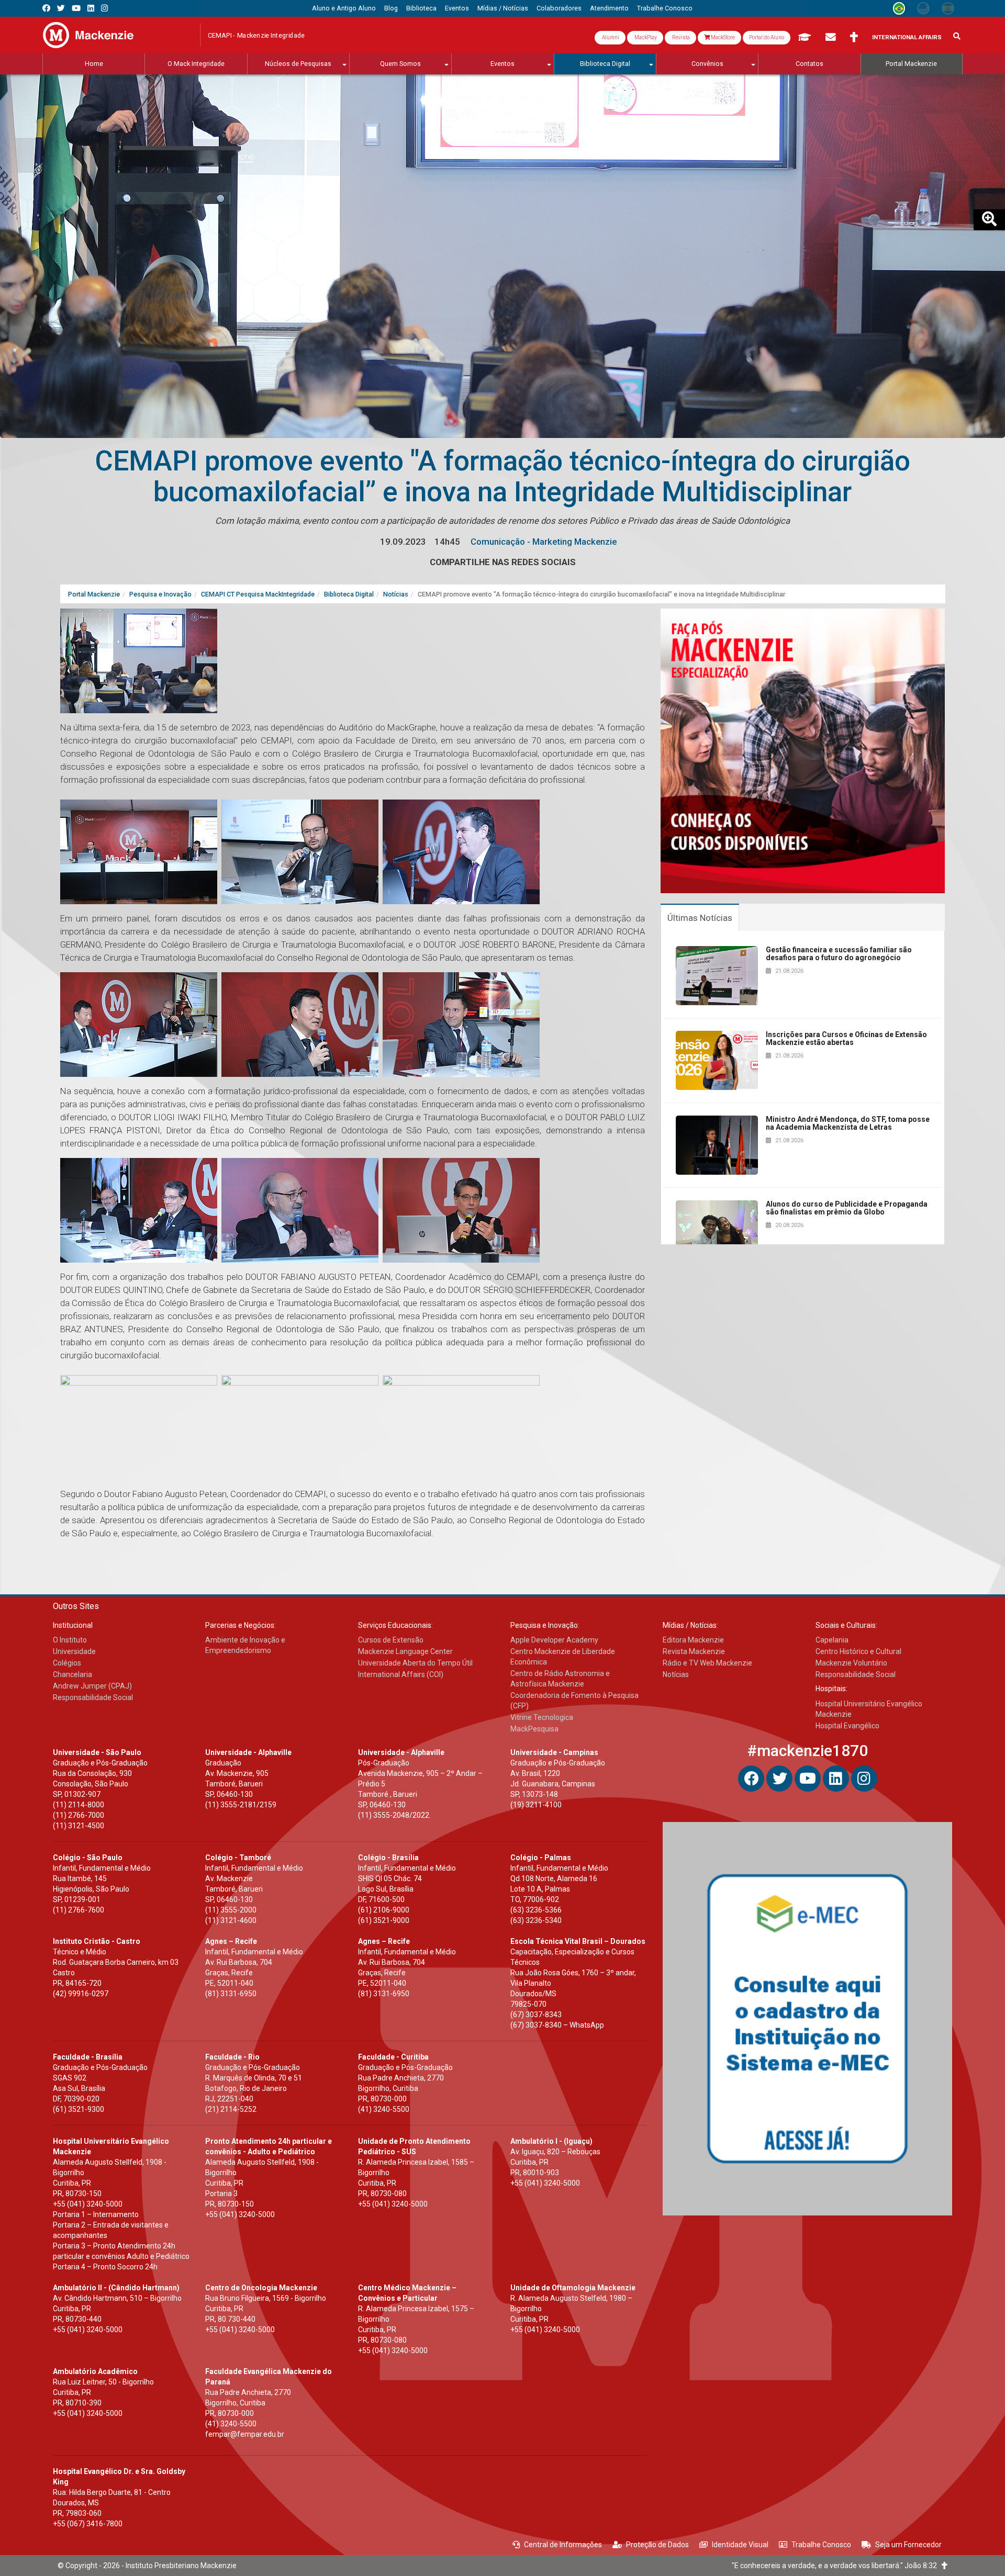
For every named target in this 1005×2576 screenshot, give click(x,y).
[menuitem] (344, 8)
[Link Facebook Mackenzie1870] (46, 8)
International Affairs (907, 37)
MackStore (722, 37)
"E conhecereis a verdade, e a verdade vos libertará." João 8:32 (837, 2566)
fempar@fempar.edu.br (245, 2434)
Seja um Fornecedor (908, 2545)
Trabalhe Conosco (821, 2545)
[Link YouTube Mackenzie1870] (76, 8)
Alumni (610, 37)
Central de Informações (563, 2545)
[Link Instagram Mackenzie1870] (104, 8)
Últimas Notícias (700, 918)
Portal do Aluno (767, 37)
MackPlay (645, 37)
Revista (680, 37)
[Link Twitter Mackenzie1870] (61, 8)
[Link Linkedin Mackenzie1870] (91, 8)
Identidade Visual (740, 2545)
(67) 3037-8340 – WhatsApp (557, 2025)
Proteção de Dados (657, 2545)
